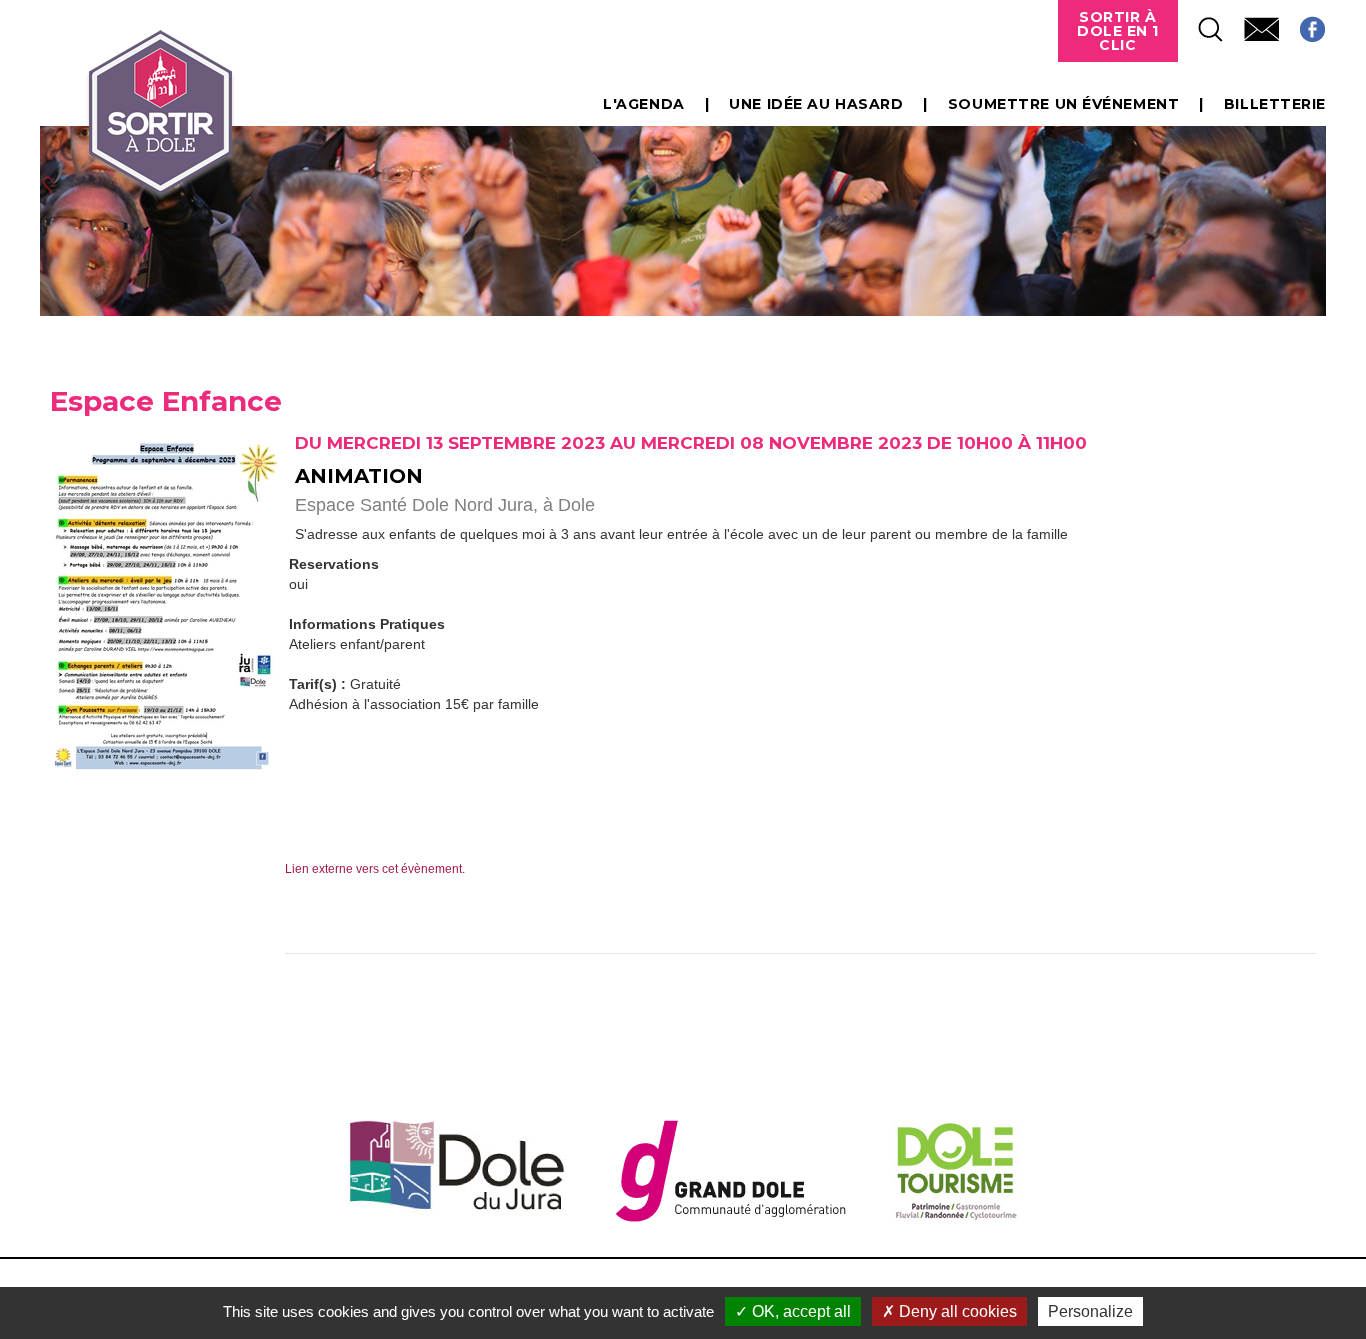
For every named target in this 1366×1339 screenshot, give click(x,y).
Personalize (1090, 1311)
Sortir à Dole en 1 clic (1118, 31)
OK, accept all (799, 1311)
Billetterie (1275, 104)
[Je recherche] (1201, 23)
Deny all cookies (956, 1311)
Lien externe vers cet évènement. (375, 869)
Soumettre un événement (1063, 104)
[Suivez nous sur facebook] (1302, 23)
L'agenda (643, 104)
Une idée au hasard (816, 104)
